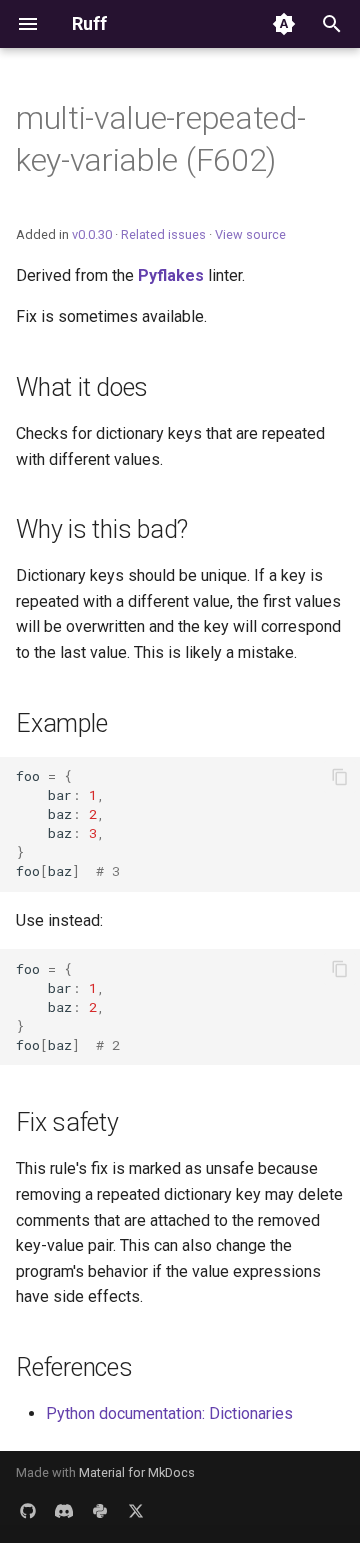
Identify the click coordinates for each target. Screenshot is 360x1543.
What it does (82, 387)
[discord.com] (64, 1511)
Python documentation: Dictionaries (169, 1413)
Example (61, 723)
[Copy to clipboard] (340, 777)
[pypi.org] (100, 1511)
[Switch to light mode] (284, 24)
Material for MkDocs (137, 1472)
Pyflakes (171, 275)
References (74, 1367)
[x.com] (136, 1511)
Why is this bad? (102, 529)
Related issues (163, 234)
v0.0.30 (92, 234)
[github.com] (28, 1511)
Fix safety (67, 1122)
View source (250, 234)
